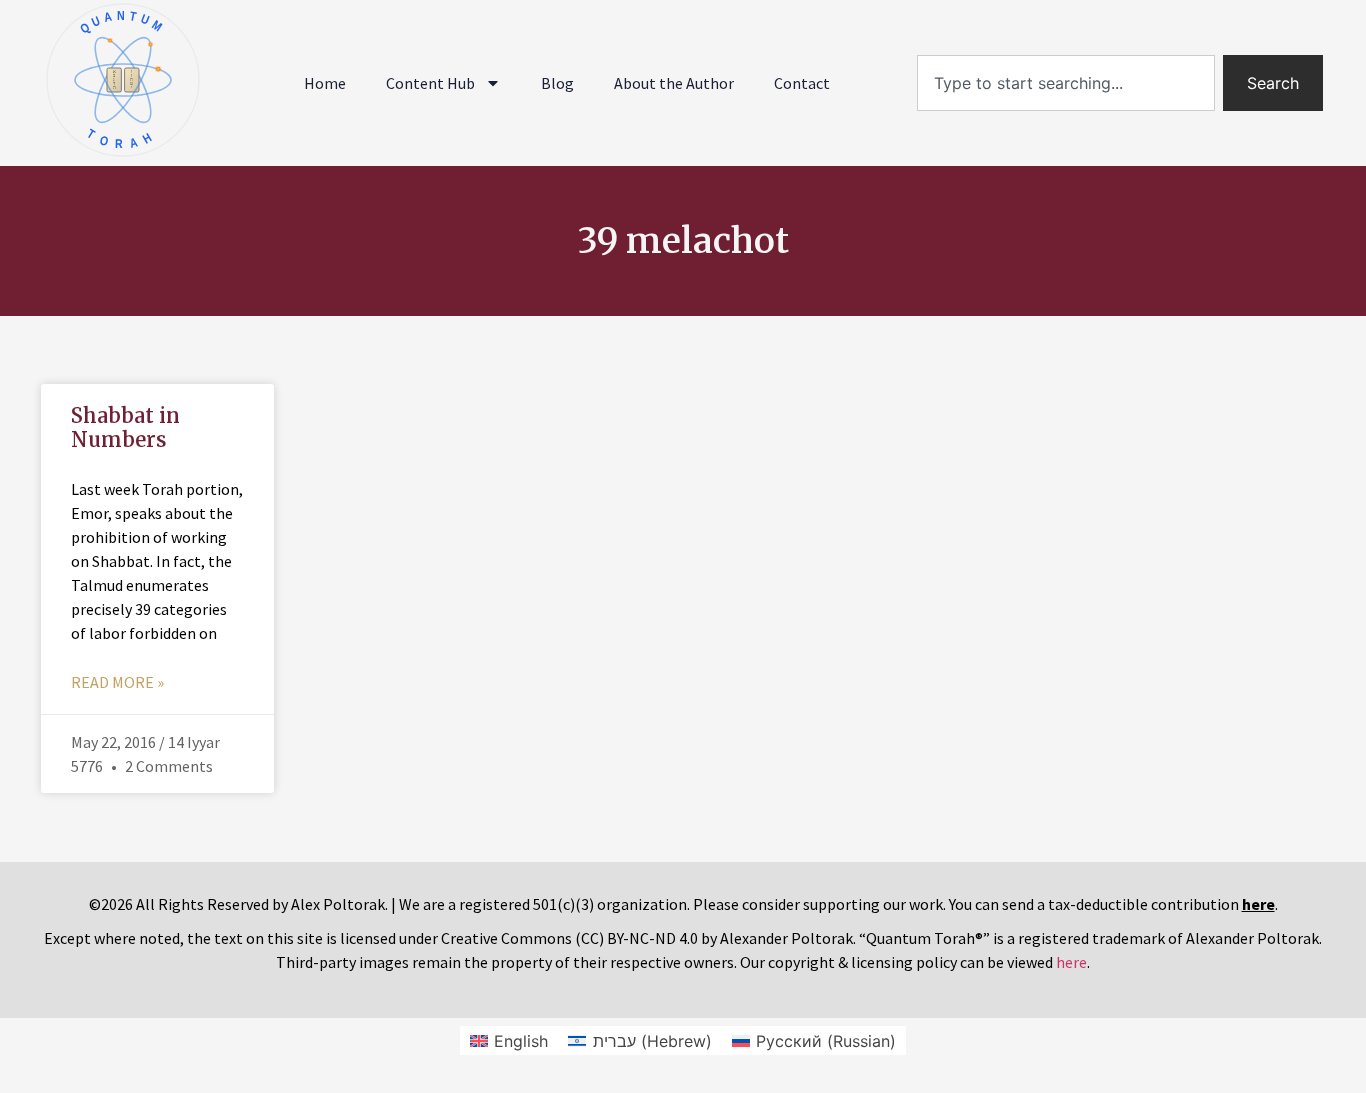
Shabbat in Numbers (125, 427)
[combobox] (1066, 83)
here (1071, 962)
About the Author (674, 83)
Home (325, 83)
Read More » (117, 682)
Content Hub (430, 83)
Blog (557, 83)
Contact (802, 83)
